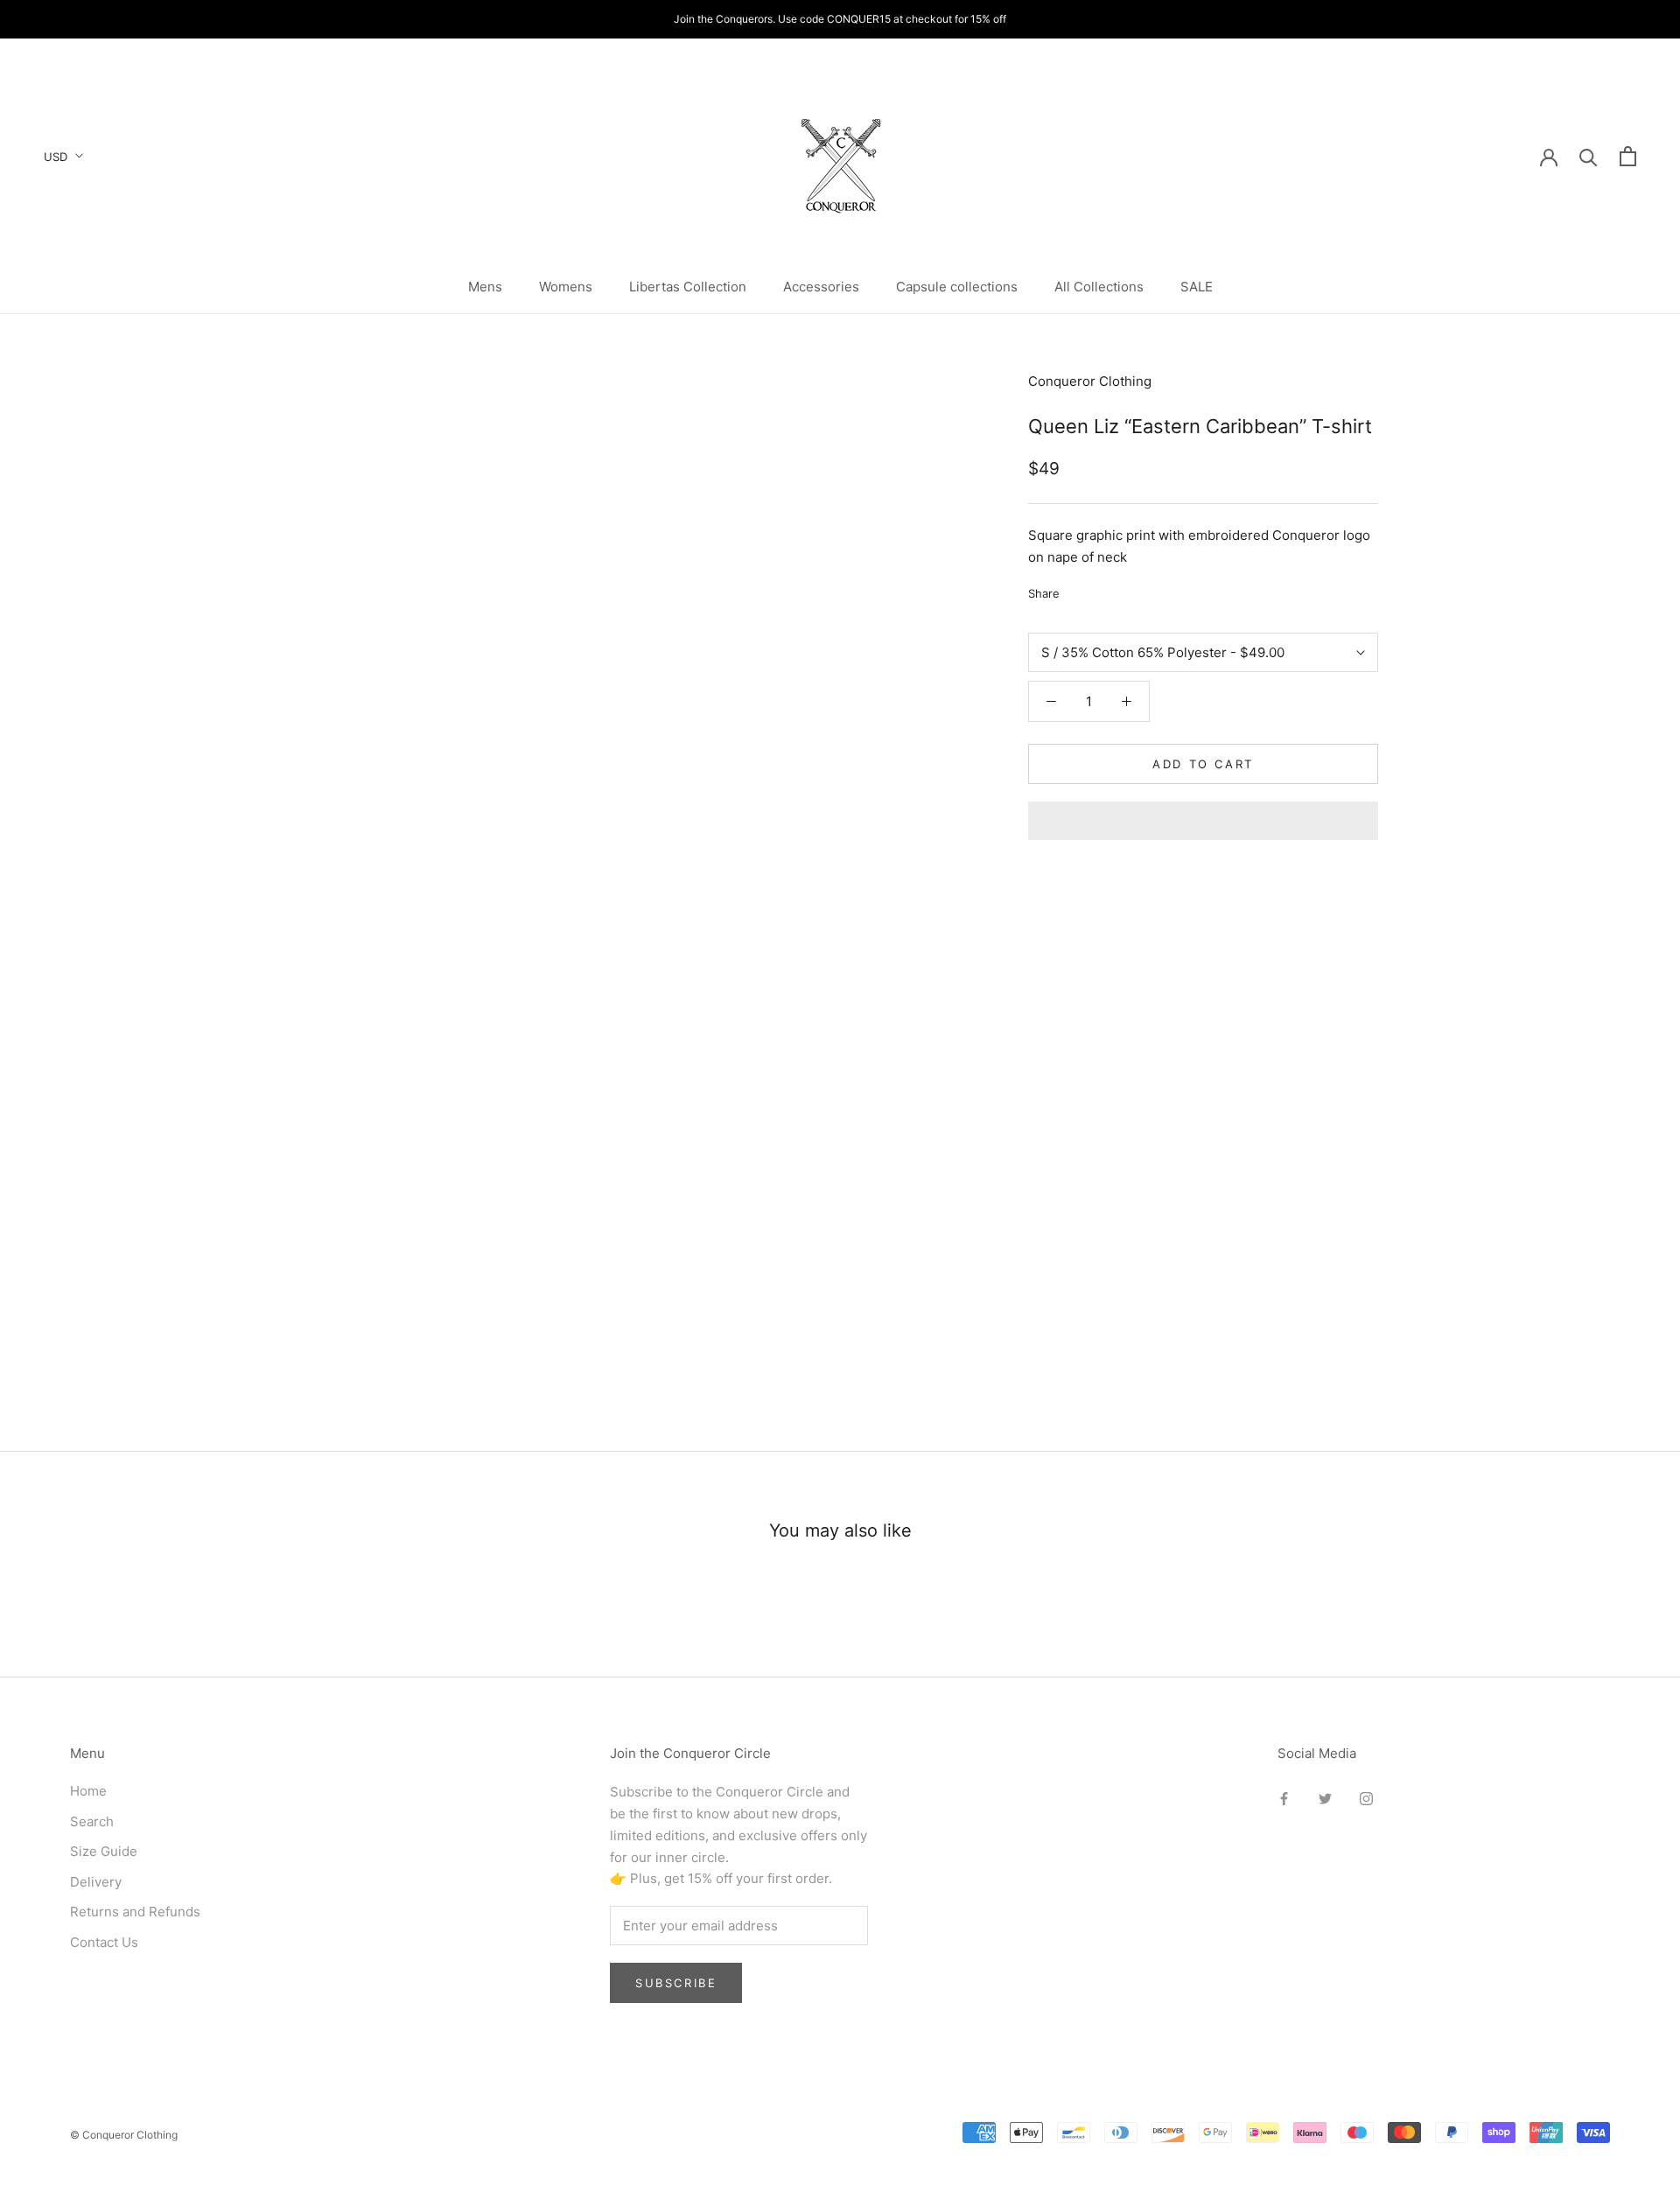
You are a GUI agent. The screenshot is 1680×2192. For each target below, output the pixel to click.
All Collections (1099, 287)
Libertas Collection (688, 287)
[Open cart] (1628, 156)
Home (88, 1791)
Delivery (96, 1882)
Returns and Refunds (135, 1912)
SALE (1197, 287)
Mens (485, 287)
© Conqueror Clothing (124, 2135)
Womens (566, 287)
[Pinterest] (1122, 589)
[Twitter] (1099, 589)
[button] (1203, 821)
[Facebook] (1076, 589)
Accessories (821, 287)
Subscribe (676, 1983)
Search (92, 1821)
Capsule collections (957, 287)
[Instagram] (1366, 1798)
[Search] (1589, 156)
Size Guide (104, 1851)
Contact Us (104, 1942)
